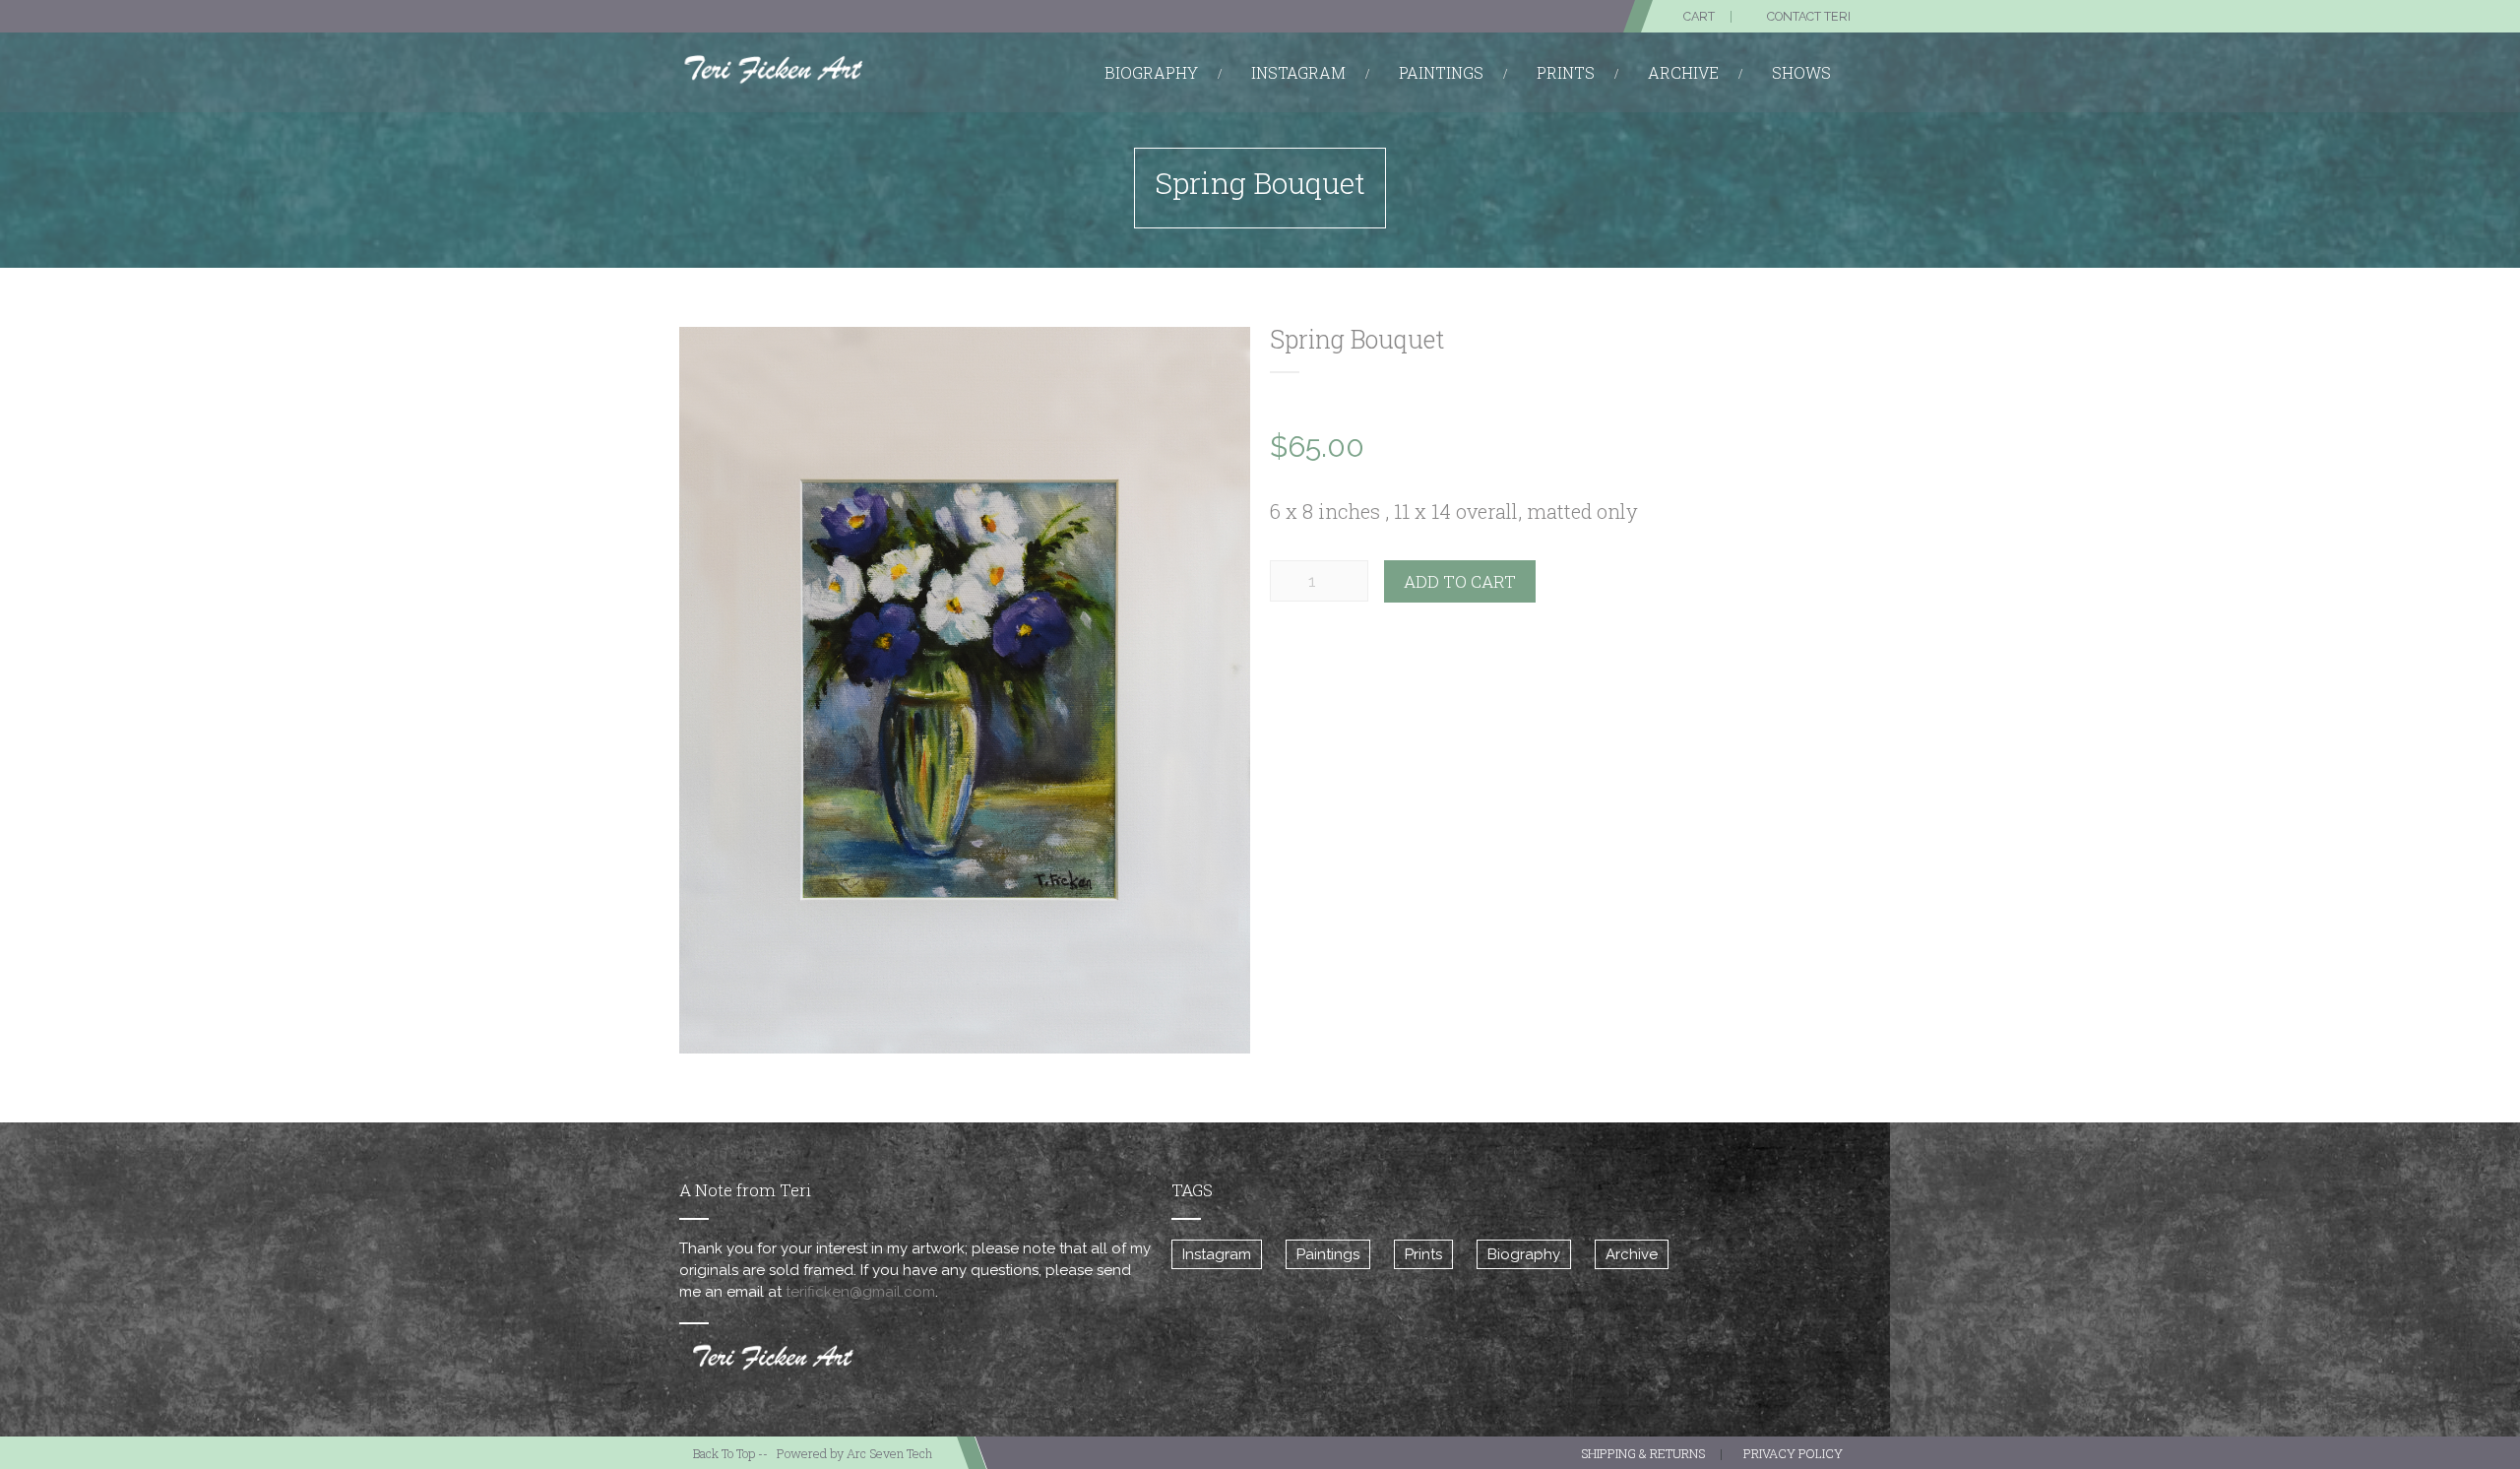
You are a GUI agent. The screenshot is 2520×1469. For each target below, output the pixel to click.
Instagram (1217, 1254)
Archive (1632, 1254)
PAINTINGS (1441, 72)
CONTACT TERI (1809, 16)
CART (1699, 16)
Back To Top (724, 1453)
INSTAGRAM (1298, 72)
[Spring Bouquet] (965, 690)
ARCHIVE (1683, 72)
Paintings (1328, 1254)
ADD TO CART (1460, 581)
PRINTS (1566, 72)
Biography (1524, 1254)
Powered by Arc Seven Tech (854, 1453)
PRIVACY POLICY (1793, 1453)
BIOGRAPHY (1151, 72)
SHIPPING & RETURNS (1643, 1453)
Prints (1423, 1254)
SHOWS (1801, 72)
